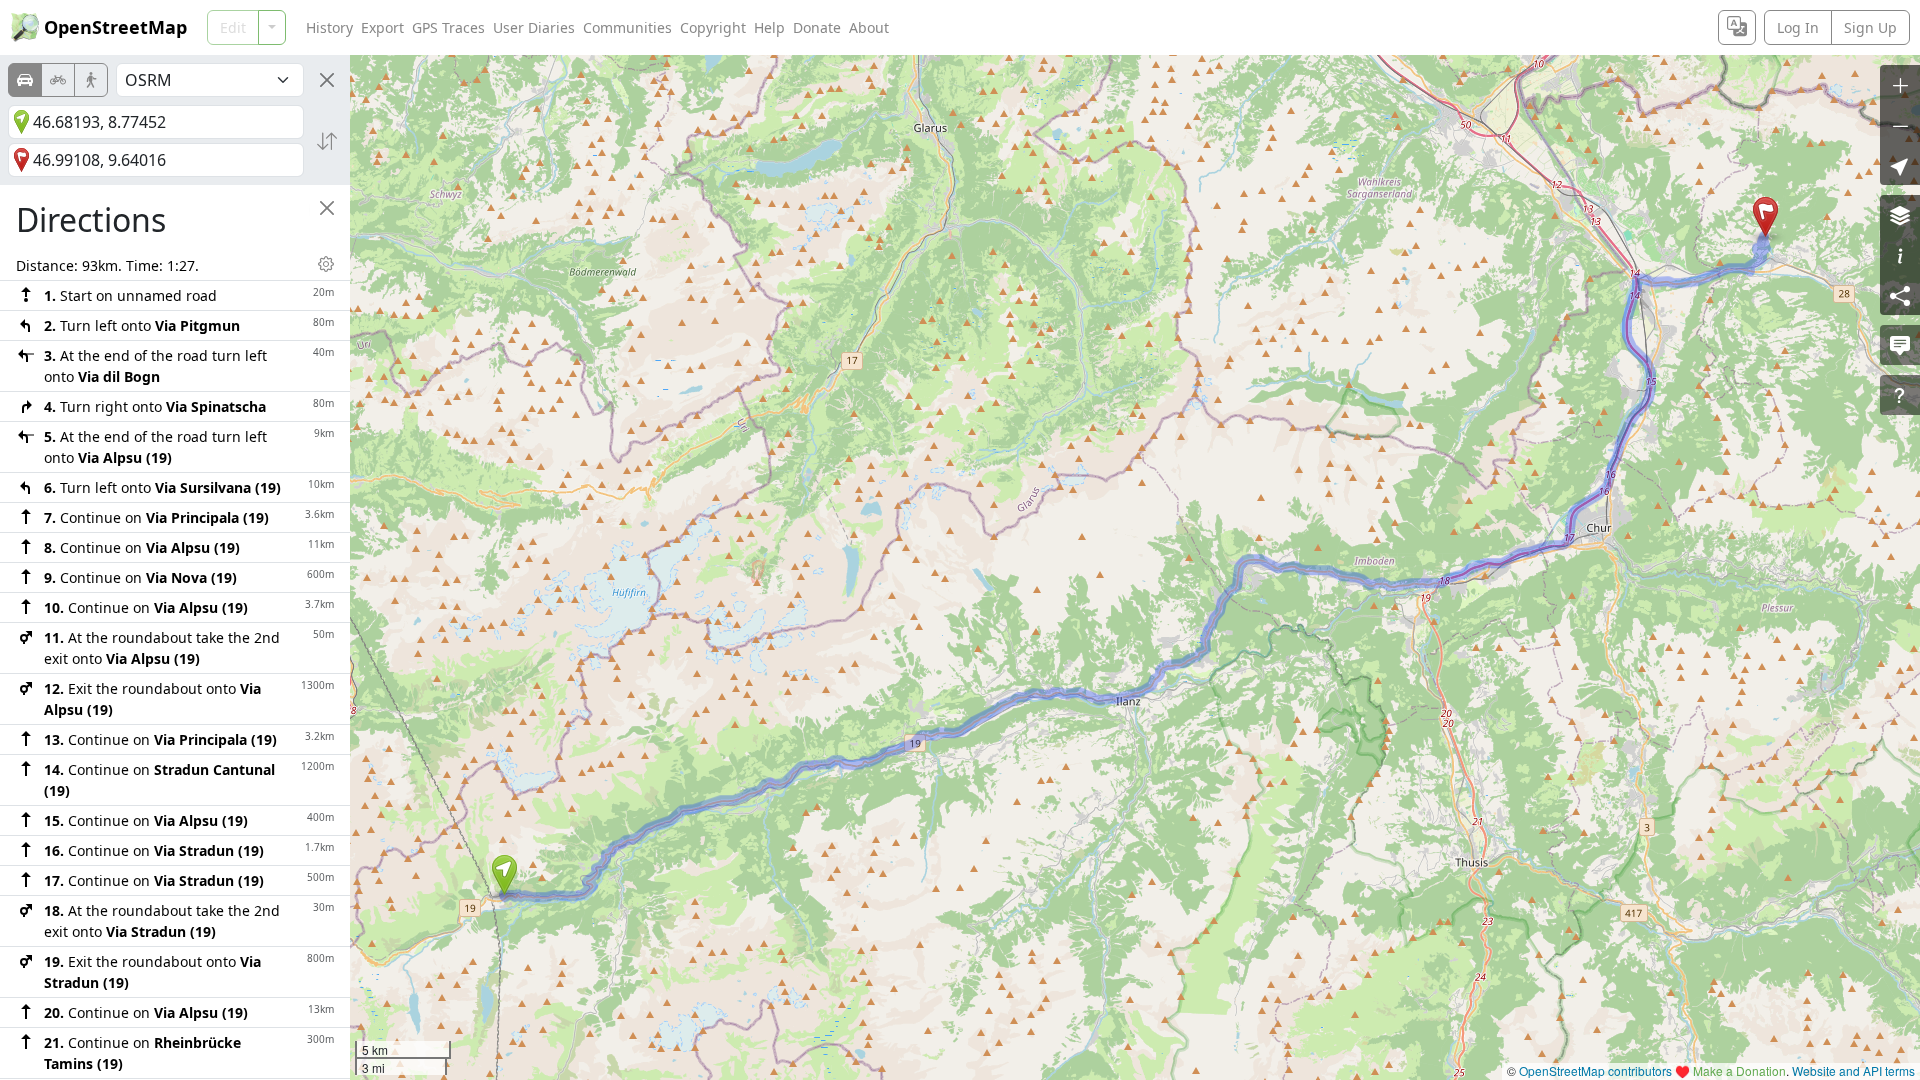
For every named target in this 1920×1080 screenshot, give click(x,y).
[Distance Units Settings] (326, 264)
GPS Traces (448, 27)
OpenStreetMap (115, 27)
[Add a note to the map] (1900, 345)
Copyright (713, 27)
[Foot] (91, 80)
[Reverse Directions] (327, 141)
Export (382, 27)
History (329, 27)
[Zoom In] (1900, 85)
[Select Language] (1737, 27)
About (869, 27)
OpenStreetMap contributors (1595, 1070)
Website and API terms (1853, 1070)
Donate (817, 27)
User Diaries (534, 27)
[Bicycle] (58, 80)
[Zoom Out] (1900, 125)
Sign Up (1870, 27)
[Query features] (1900, 395)
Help (769, 27)
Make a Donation (1739, 1070)
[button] (504, 875)
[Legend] (1900, 255)
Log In (1798, 27)
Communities (627, 27)
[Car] (25, 80)
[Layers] (1900, 215)
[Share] (1900, 295)
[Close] (327, 80)
